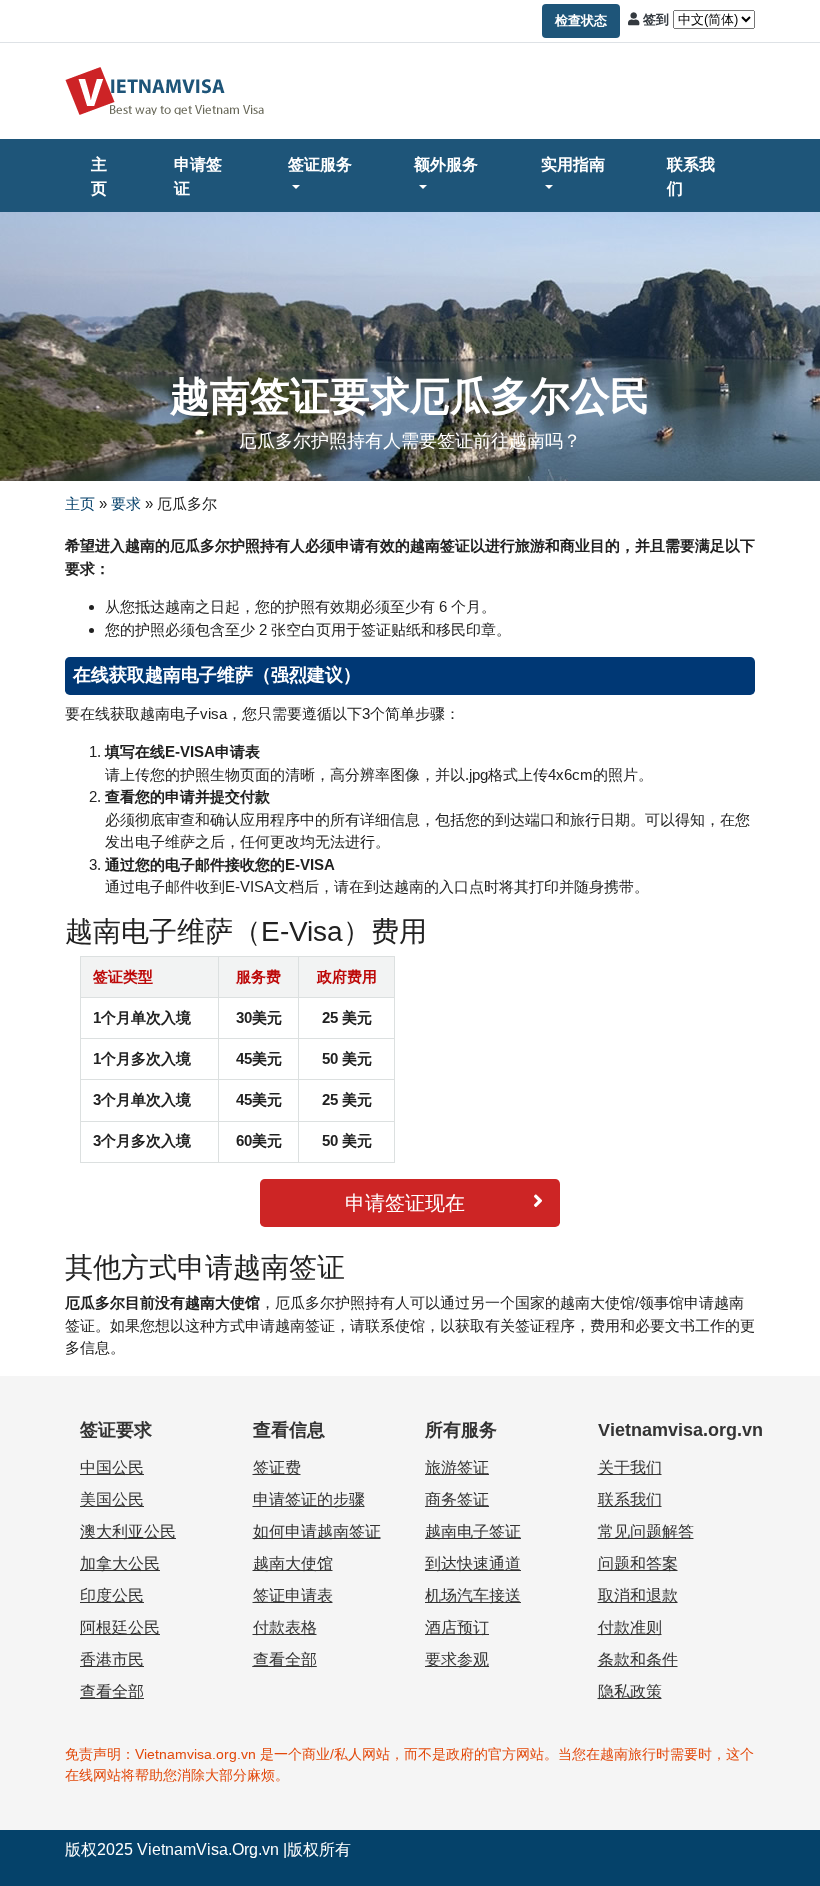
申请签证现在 (405, 1203)
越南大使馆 (293, 1563)
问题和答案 (638, 1563)
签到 (656, 19)
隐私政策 (630, 1691)
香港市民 (112, 1659)
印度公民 (112, 1595)
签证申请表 (293, 1595)
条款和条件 (638, 1659)
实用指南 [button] (573, 164)
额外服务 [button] (446, 164)
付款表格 (285, 1627)
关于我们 (630, 1467)
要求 (126, 503)
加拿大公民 (120, 1563)
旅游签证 (457, 1467)
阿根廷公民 (120, 1627)
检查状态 (581, 20)
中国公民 (112, 1467)
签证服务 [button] (320, 164)
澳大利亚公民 (128, 1531)
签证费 (277, 1467)
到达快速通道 (473, 1563)
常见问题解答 (646, 1531)
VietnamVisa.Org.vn (208, 1849)
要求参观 (457, 1659)
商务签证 (457, 1499)
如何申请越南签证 (317, 1531)
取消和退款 (638, 1595)
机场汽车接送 (473, 1595)
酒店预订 (457, 1627)
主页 (99, 176)
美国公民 (112, 1499)
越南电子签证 (473, 1531)
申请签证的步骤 (309, 1499)
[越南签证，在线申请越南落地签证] (165, 89)
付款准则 (630, 1627)
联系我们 (691, 176)
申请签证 (198, 176)
